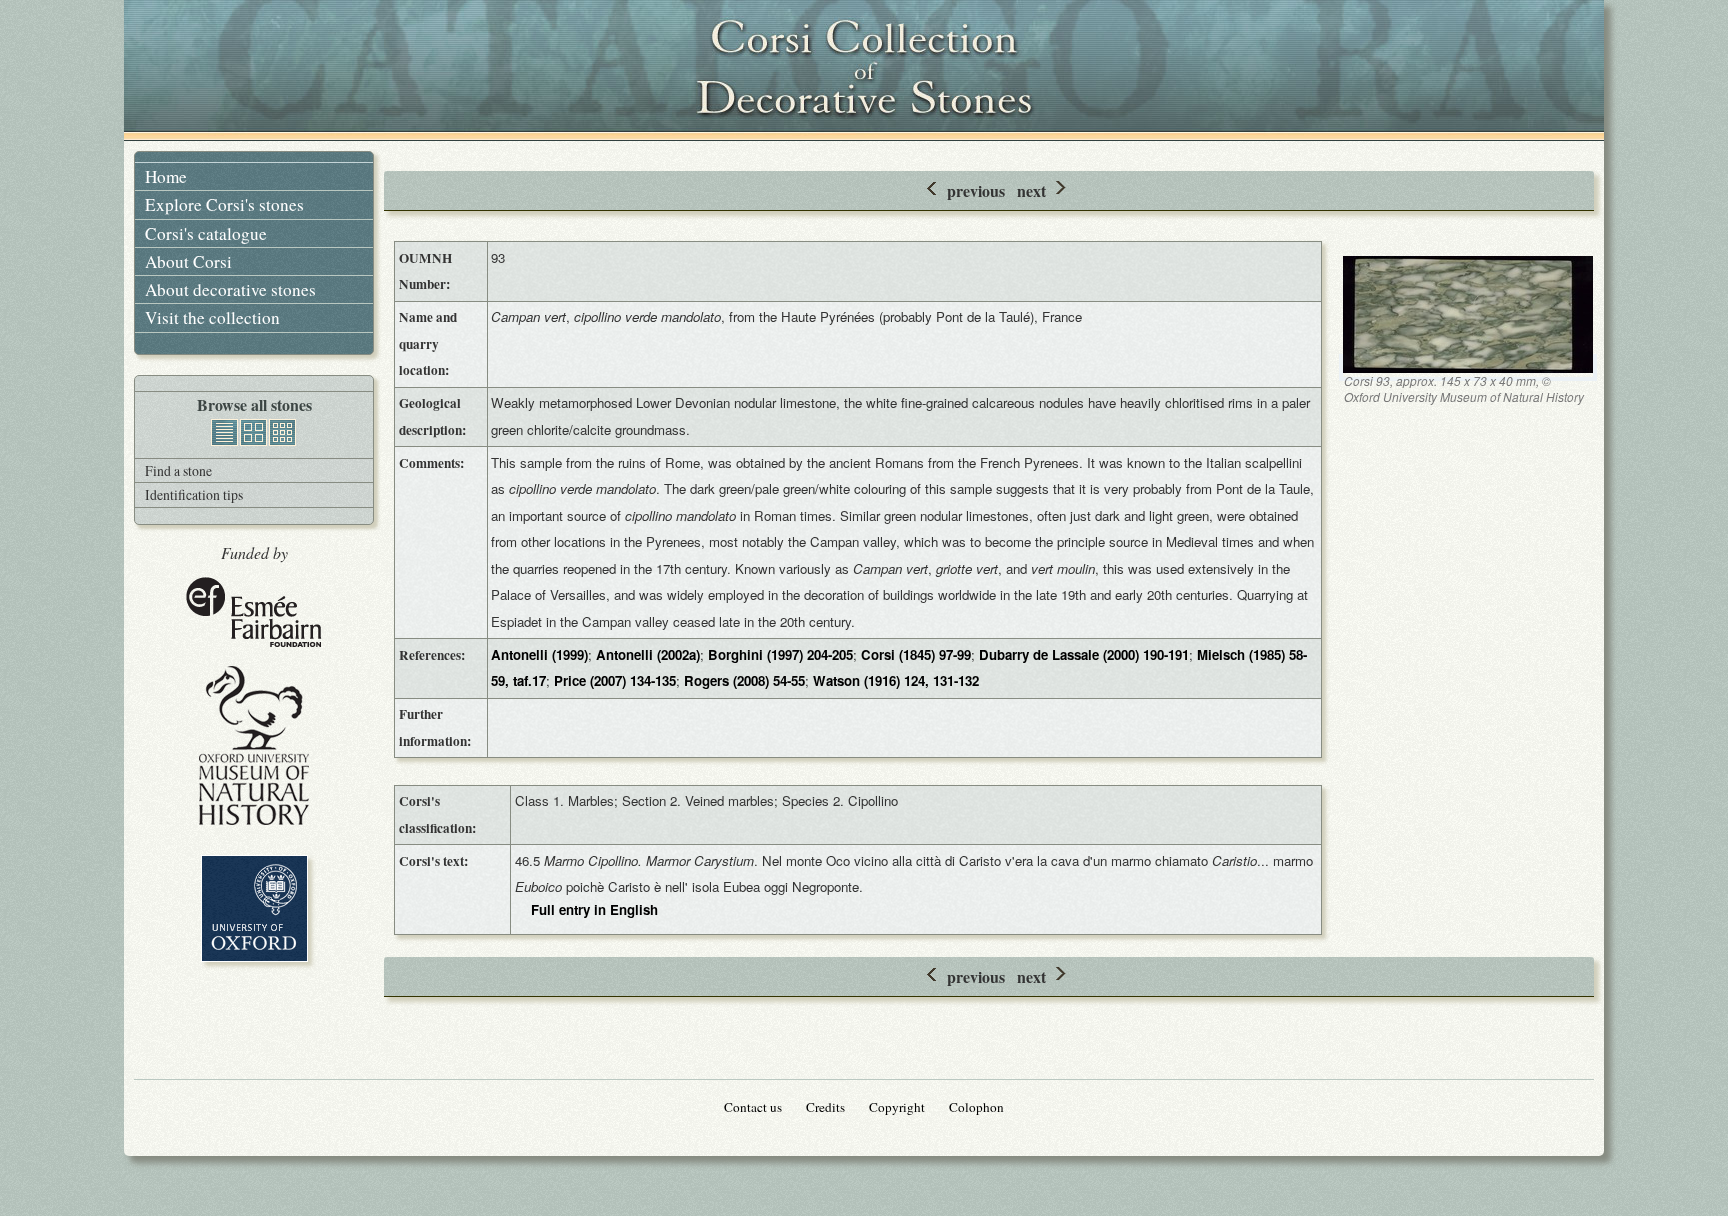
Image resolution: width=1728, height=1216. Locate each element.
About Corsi (188, 261)
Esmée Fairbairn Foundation (254, 613)
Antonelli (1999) (539, 654)
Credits (825, 1107)
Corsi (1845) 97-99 (916, 654)
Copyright (897, 1107)
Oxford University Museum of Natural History (254, 745)
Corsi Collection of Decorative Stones (864, 70)
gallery (253, 432)
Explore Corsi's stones (224, 204)
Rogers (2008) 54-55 (744, 680)
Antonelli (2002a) (648, 654)
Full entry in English (594, 909)
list (224, 432)
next (1031, 190)
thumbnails (282, 432)
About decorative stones (230, 289)
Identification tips (194, 494)
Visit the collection (212, 317)
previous (976, 190)
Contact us (753, 1107)
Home (166, 176)
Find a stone (178, 470)
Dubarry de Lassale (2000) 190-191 (1084, 654)
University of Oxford (254, 908)
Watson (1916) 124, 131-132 (896, 680)
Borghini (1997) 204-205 (780, 654)
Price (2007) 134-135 (615, 680)
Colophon (976, 1107)
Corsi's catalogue (206, 233)
